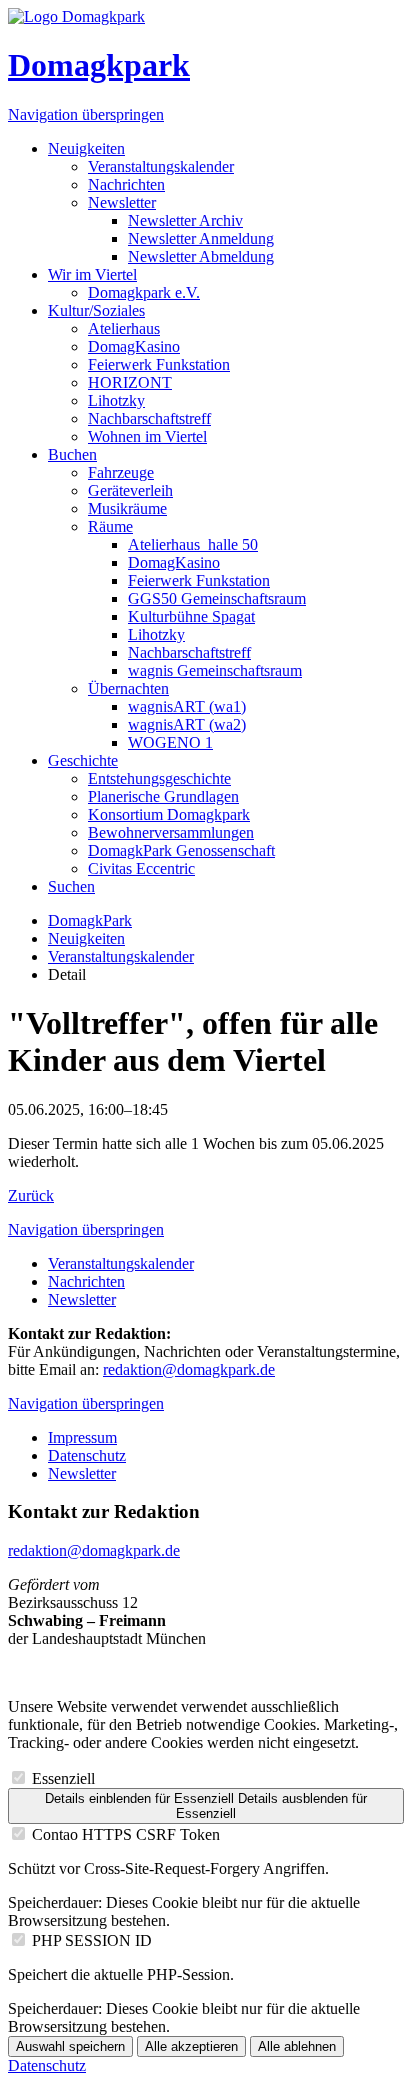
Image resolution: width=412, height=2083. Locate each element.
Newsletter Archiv (185, 220)
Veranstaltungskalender (161, 166)
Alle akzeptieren (191, 2046)
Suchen (71, 886)
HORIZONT (130, 382)
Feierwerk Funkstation (159, 364)
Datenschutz (87, 1455)
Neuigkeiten (86, 148)
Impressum (82, 1437)
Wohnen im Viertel (147, 436)
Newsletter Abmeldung (201, 256)
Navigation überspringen (86, 114)
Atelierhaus (124, 328)
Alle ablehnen (297, 2046)
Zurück (31, 1195)
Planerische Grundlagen (163, 796)
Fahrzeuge (121, 472)
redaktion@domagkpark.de (189, 1369)
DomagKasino (134, 346)
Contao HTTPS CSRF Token (126, 1834)
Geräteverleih (130, 490)
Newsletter (122, 202)
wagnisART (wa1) (187, 706)
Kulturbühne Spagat (191, 616)
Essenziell (63, 1778)
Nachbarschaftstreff (149, 418)
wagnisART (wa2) (187, 724)
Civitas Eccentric (141, 868)
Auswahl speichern (70, 2046)
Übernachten (128, 688)
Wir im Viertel (92, 274)
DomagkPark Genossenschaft (181, 850)
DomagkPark (90, 920)
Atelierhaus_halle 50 (193, 544)
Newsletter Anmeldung (201, 238)
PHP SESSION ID (92, 1940)
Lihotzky (116, 400)
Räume (110, 526)
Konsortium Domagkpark (169, 814)
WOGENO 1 (170, 742)
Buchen (72, 454)
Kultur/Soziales (96, 310)
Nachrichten (126, 184)
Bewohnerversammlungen (171, 832)
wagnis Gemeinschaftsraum (215, 670)
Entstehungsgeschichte (159, 778)
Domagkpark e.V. (144, 292)
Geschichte (83, 760)
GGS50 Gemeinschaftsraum (217, 598)
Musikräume (127, 508)
